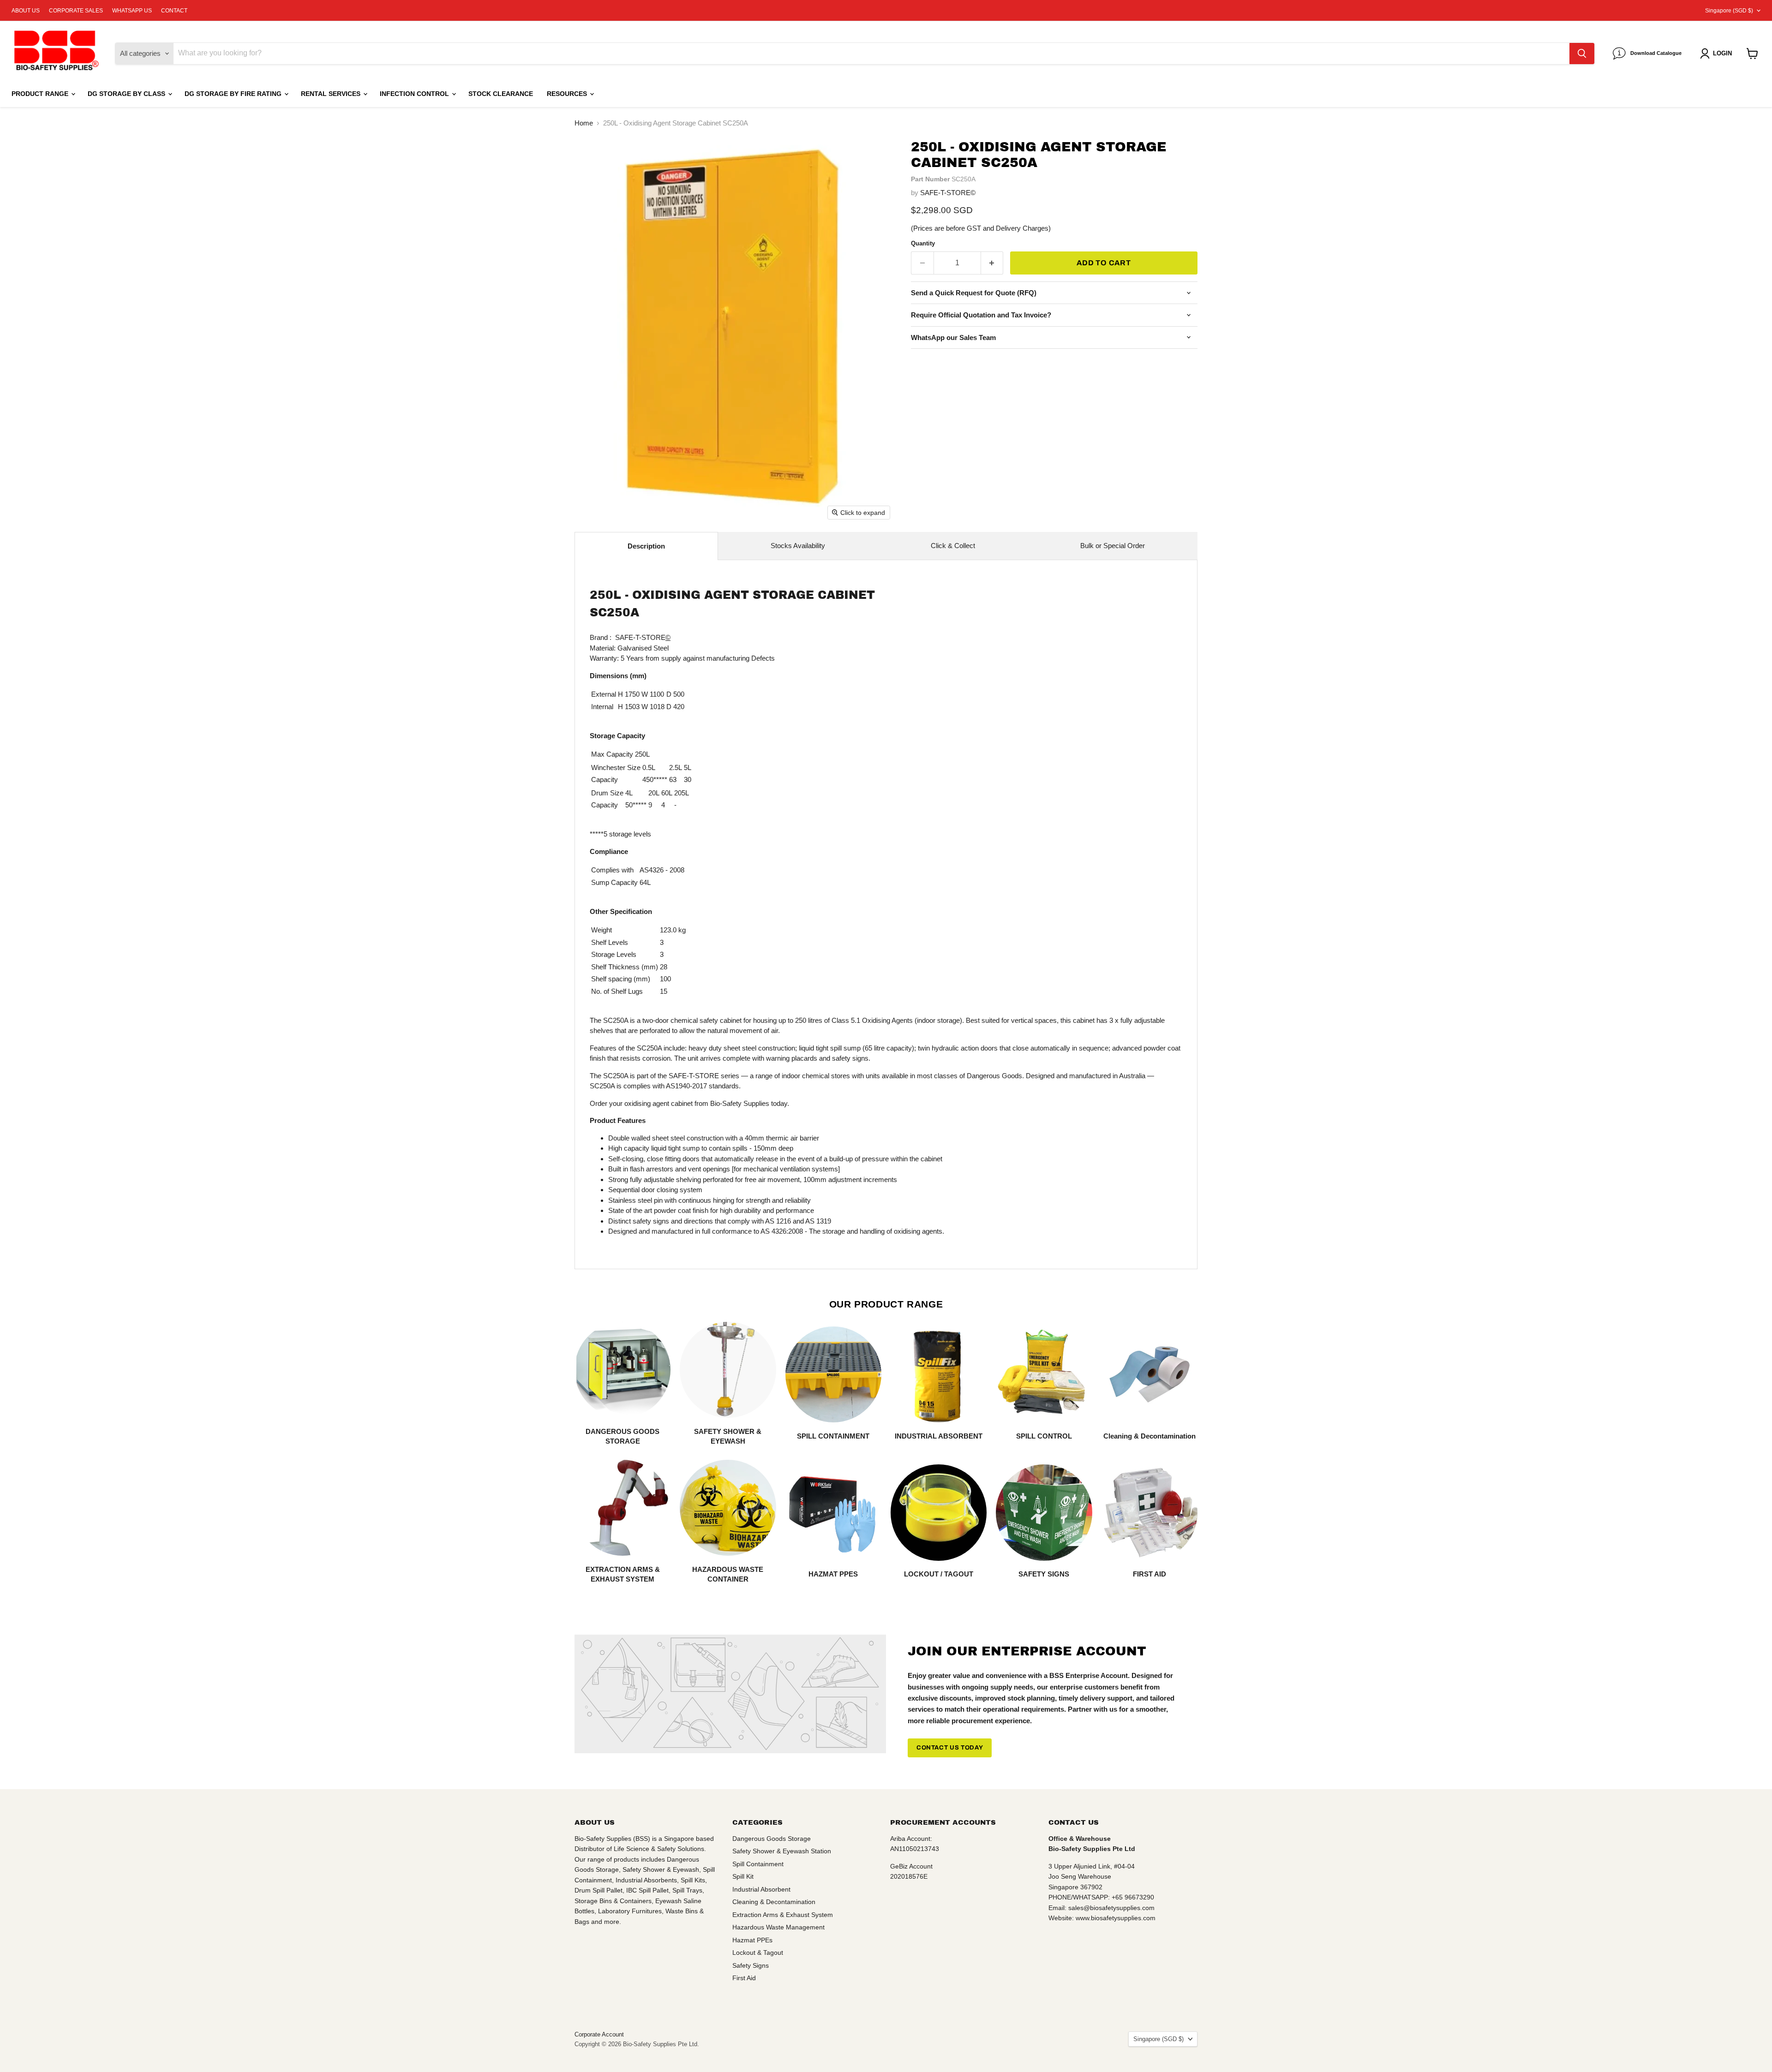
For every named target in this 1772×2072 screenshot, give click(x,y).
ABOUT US (26, 11)
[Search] (1582, 54)
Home (584, 123)
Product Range (41, 94)
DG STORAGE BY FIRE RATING (234, 94)
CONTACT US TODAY (950, 1748)
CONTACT (174, 11)
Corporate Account (599, 2034)
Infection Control (415, 94)
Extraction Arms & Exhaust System (783, 1915)
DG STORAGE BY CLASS (127, 94)
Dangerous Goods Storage (772, 1839)
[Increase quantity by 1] (992, 263)
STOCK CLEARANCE (501, 94)
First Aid (744, 1978)
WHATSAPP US (132, 11)
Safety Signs (751, 1965)
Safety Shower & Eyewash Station (782, 1851)
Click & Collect (953, 546)
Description (646, 546)
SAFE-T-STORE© (948, 193)
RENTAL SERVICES (332, 94)
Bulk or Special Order (1113, 546)
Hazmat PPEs (752, 1940)
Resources (568, 94)
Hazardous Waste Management (778, 1927)
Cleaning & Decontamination (774, 1902)
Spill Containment (758, 1864)
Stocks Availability (798, 546)
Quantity (923, 243)
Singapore (1729, 11)
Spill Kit (743, 1876)
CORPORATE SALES (76, 11)
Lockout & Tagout (758, 1953)
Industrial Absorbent (761, 1889)
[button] (1718, 54)
